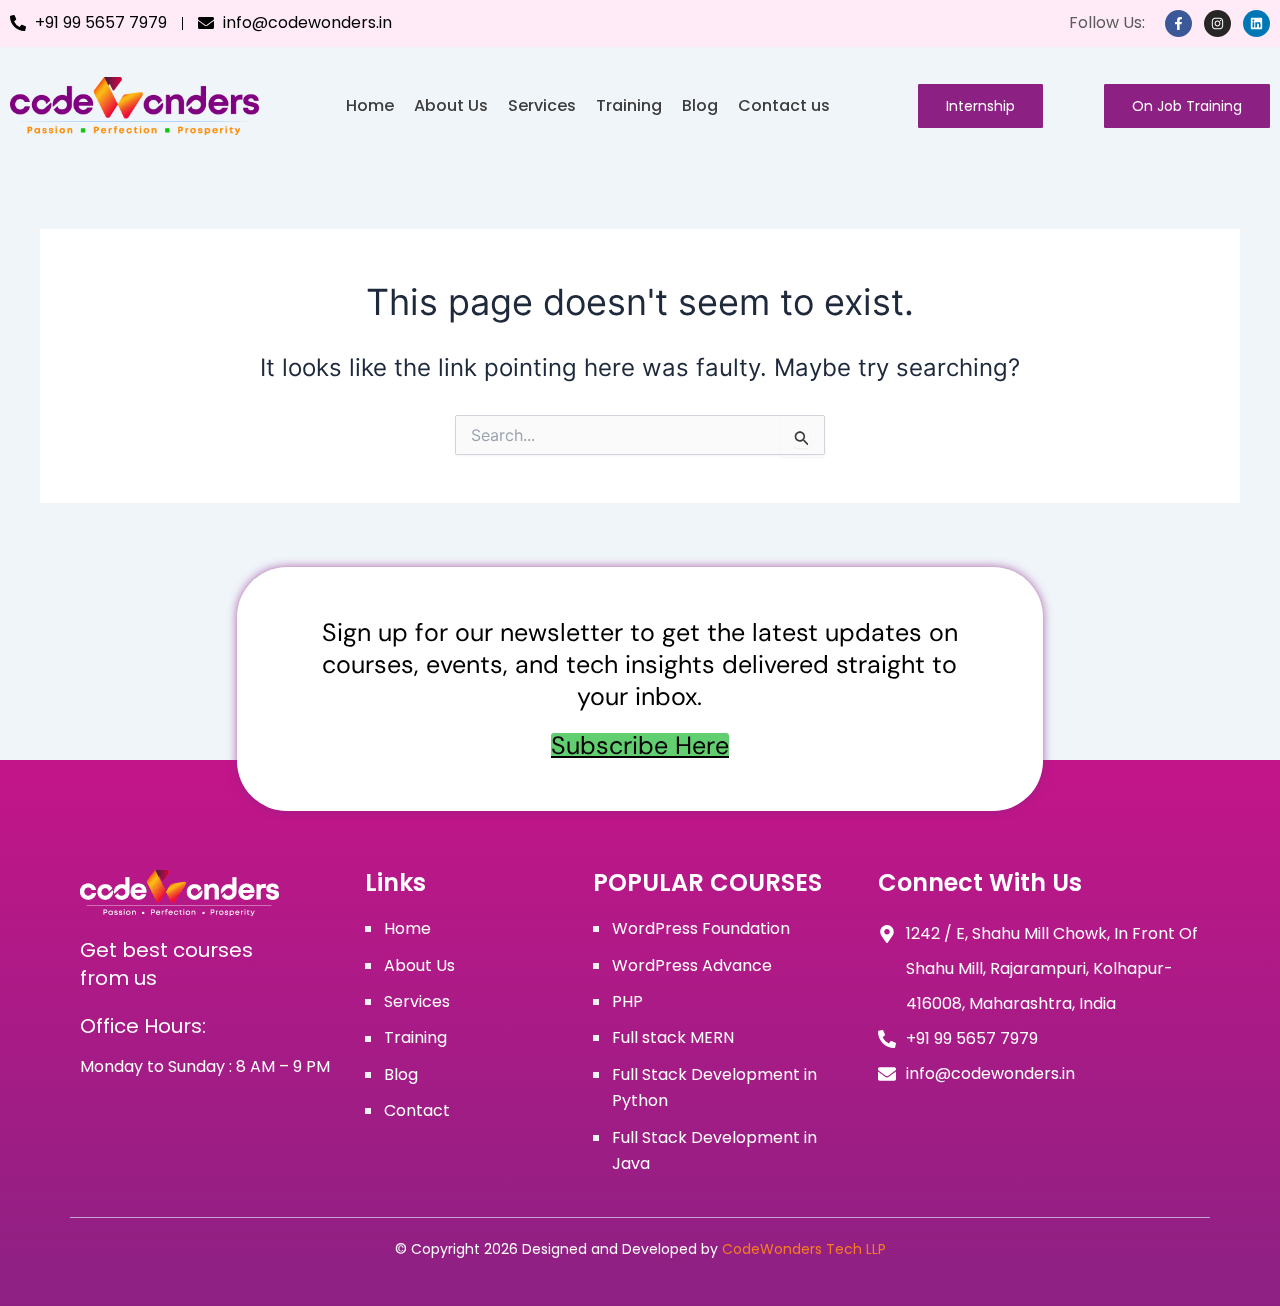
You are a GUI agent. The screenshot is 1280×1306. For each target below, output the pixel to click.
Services (542, 105)
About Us (451, 105)
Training (629, 105)
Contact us (784, 105)
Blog (700, 105)
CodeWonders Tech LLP (804, 1249)
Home (370, 105)
